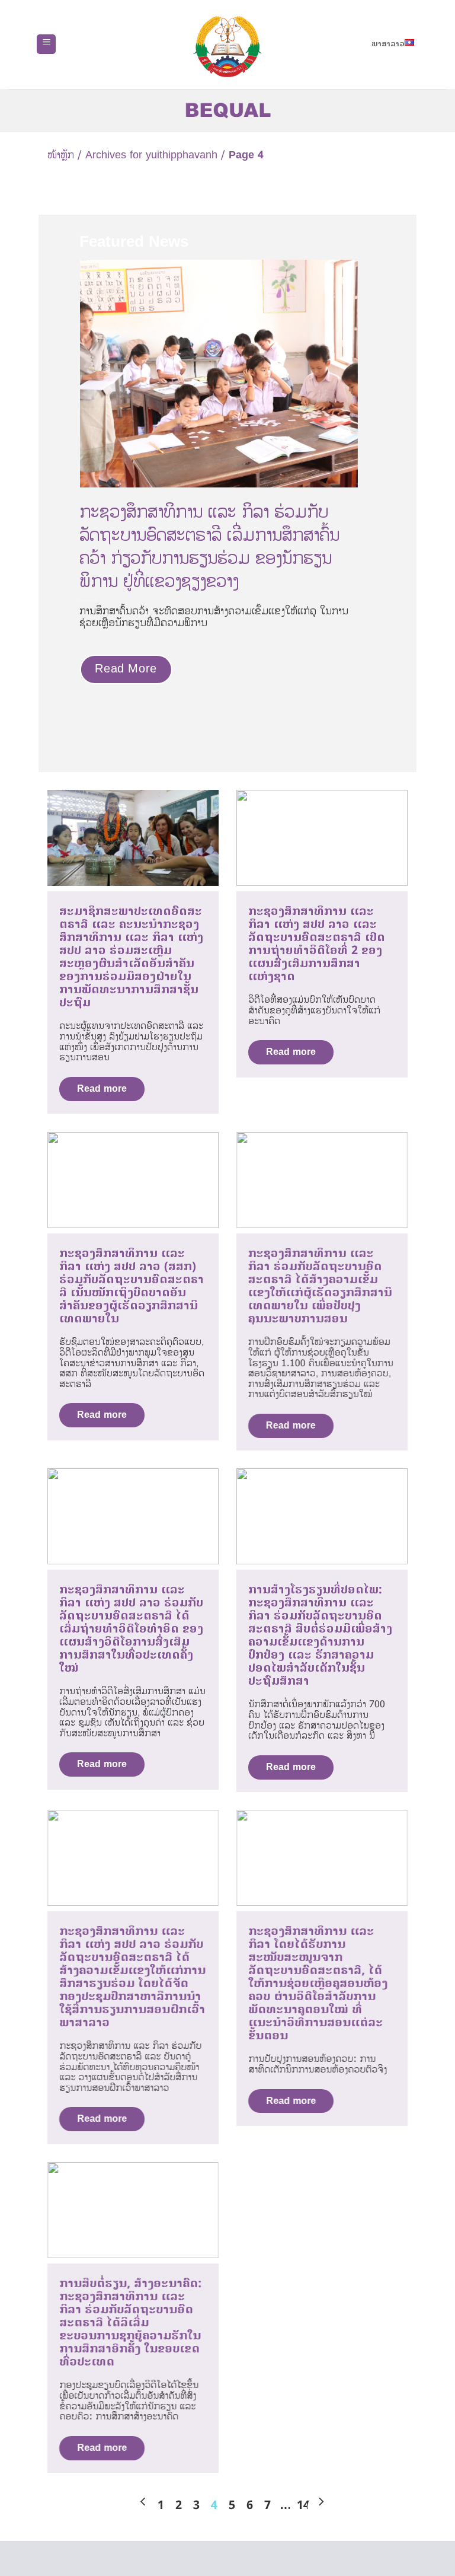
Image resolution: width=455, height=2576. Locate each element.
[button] (46, 44)
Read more (102, 1089)
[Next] (370, 379)
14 (303, 2505)
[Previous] (67, 379)
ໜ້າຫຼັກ (61, 155)
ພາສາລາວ (388, 44)
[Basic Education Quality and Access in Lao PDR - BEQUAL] (228, 47)
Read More (126, 669)
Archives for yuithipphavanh (151, 155)
